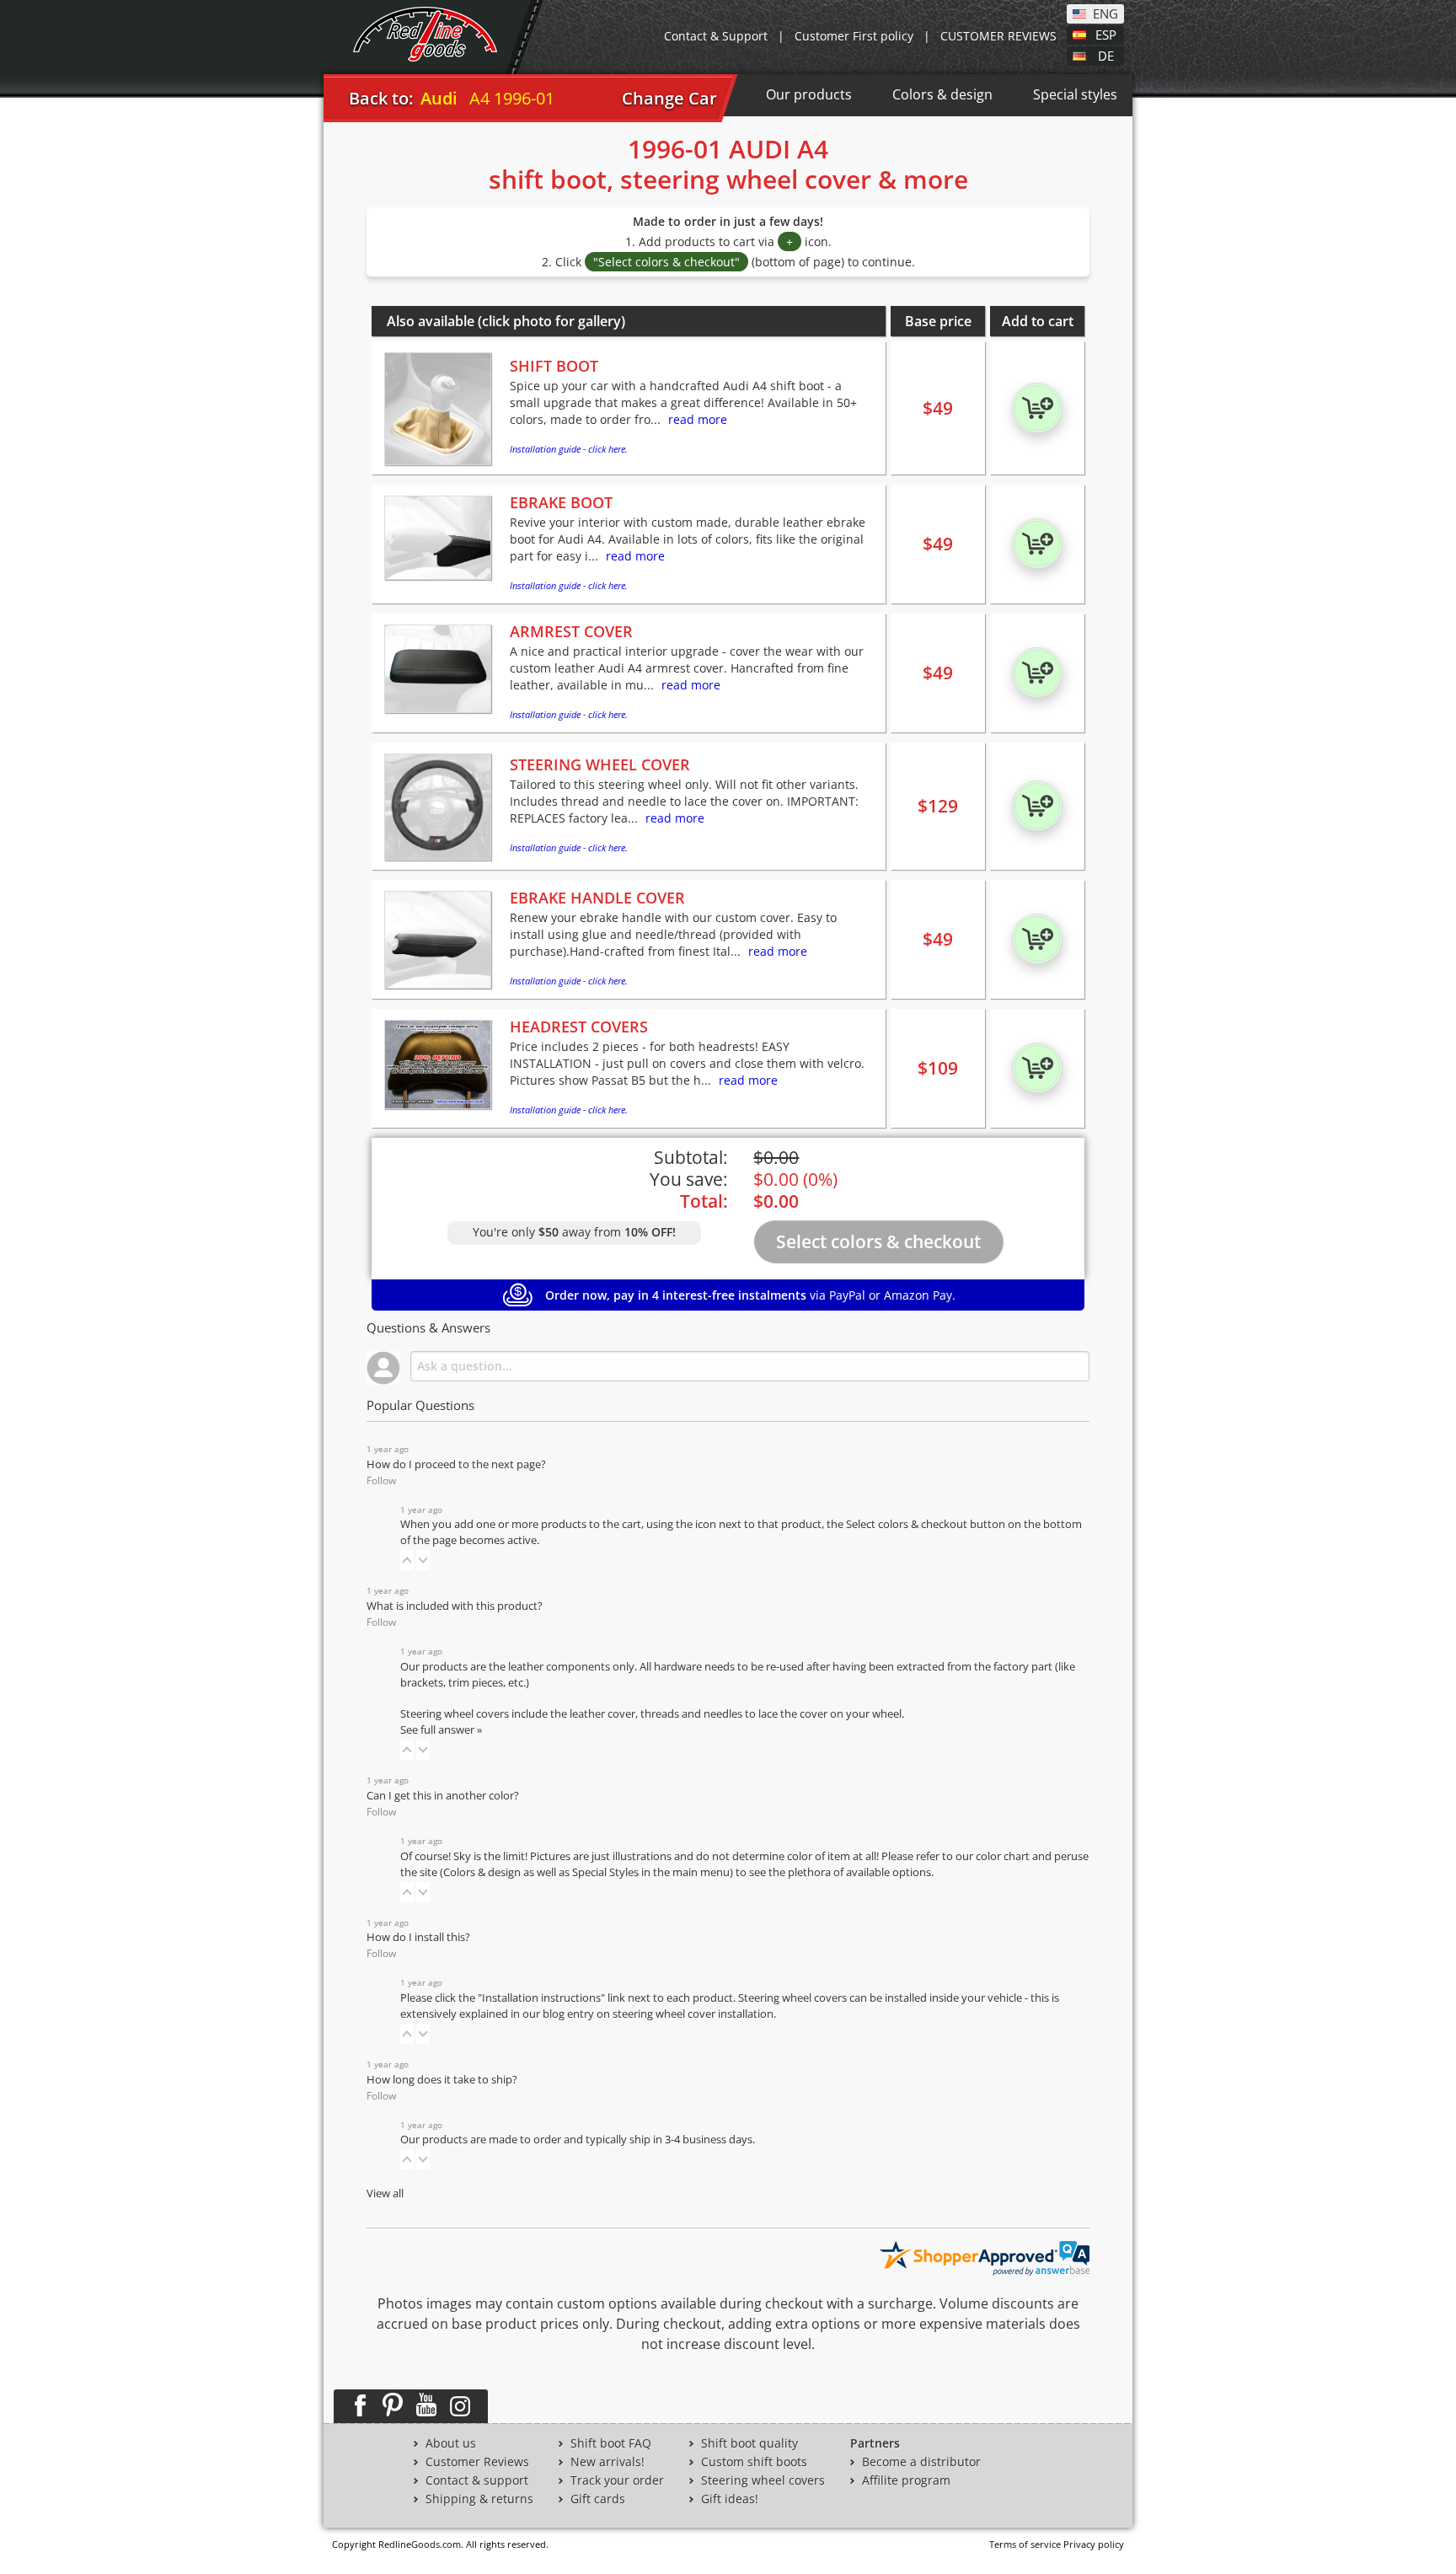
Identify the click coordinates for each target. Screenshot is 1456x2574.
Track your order (617, 2480)
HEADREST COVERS (579, 1027)
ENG (1105, 13)
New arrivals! (608, 2462)
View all (385, 2193)
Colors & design (942, 94)
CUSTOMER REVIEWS (998, 36)
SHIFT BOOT (554, 366)
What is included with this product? (455, 1606)
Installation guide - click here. (569, 449)
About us (451, 2443)
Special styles (1075, 94)
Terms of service (1025, 2544)
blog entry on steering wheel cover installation (658, 2014)
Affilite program (906, 2480)
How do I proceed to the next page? (456, 1464)
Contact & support (477, 2480)
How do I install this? (418, 1937)
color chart (1004, 1856)
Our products (809, 94)
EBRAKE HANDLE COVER (597, 898)
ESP (1106, 34)
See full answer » (441, 1730)
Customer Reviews (477, 2462)
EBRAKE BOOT (561, 502)
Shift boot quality (749, 2443)
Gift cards (598, 2499)
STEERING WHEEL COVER (600, 764)
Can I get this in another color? (443, 1796)
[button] (407, 1560)
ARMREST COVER (571, 631)
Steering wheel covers (763, 2480)
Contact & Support (716, 36)
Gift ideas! (730, 2499)
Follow (381, 1480)
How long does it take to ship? (442, 2080)
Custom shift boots (754, 2462)
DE (1106, 55)
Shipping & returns (479, 2499)
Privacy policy (1094, 2544)
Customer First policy (854, 36)
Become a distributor (921, 2462)
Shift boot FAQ (611, 2443)
